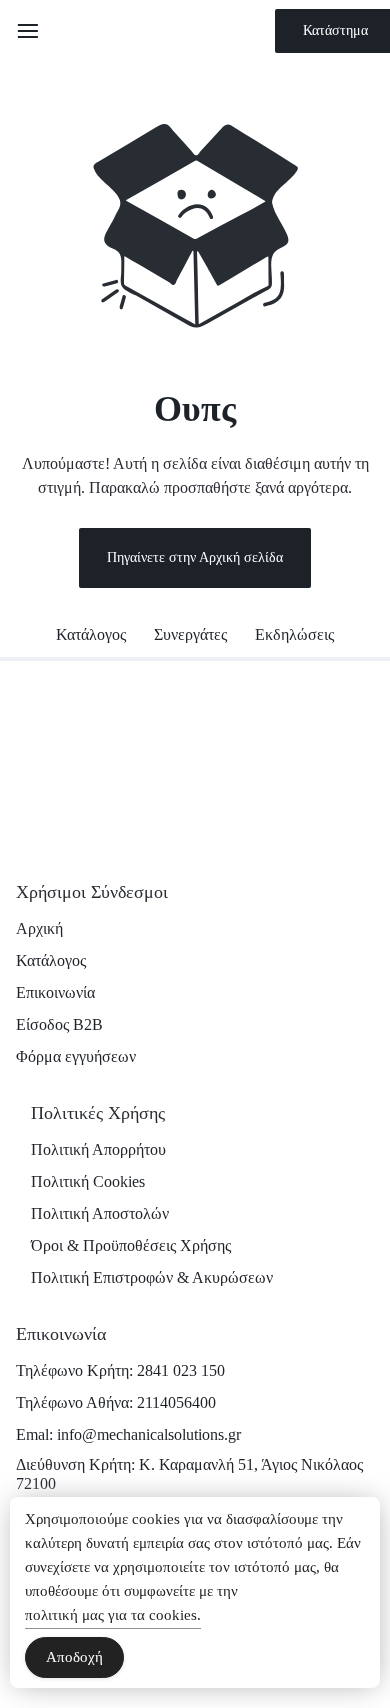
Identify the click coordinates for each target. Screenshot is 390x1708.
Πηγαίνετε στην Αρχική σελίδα (195, 557)
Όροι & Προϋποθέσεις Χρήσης (131, 1245)
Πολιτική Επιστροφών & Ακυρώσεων (152, 1277)
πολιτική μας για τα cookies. (113, 1615)
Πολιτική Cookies (88, 1181)
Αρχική (39, 928)
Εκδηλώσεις (294, 634)
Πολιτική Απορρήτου (98, 1149)
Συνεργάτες (190, 634)
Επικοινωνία (55, 992)
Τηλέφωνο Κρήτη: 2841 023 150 (120, 1370)
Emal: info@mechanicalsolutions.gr (128, 1434)
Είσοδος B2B (59, 1024)
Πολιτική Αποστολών (100, 1213)
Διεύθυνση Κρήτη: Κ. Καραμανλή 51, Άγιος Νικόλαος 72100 (189, 1474)
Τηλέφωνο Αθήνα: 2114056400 (116, 1402)
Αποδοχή (74, 1657)
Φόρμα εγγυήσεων (76, 1056)
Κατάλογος (91, 634)
